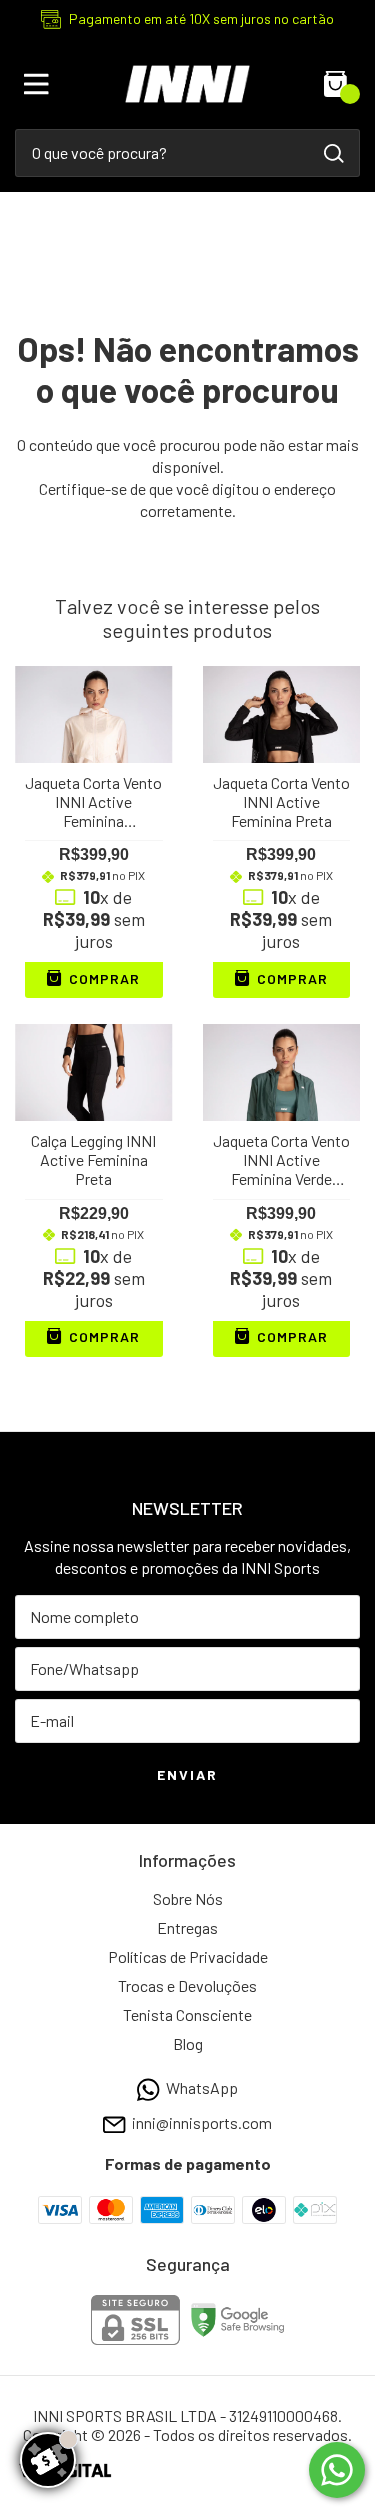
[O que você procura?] (334, 153)
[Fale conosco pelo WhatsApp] (337, 2470)
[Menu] (40, 84)
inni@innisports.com (202, 2123)
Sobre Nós (188, 1898)
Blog (188, 2043)
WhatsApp (202, 2087)
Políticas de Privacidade (188, 1956)
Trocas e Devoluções (187, 1985)
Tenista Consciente (187, 2014)
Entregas (187, 1927)
